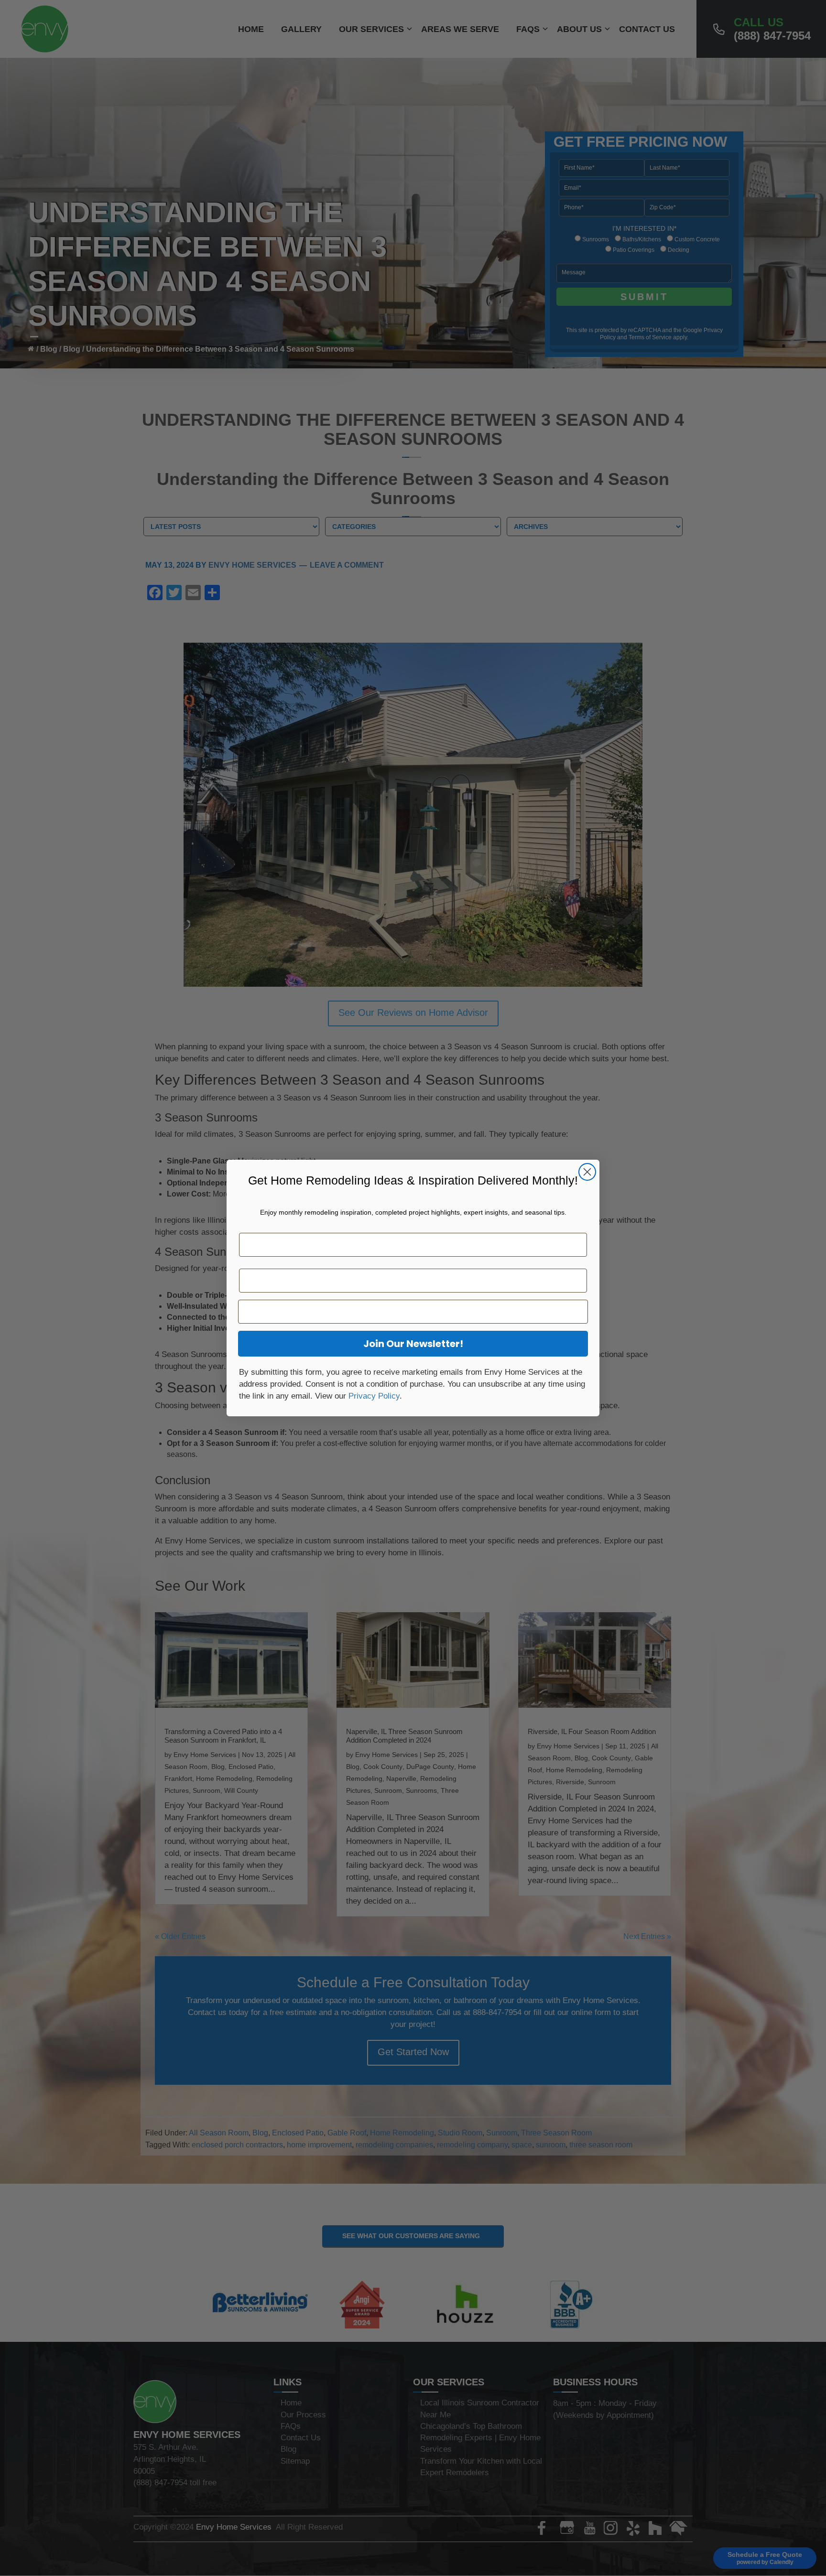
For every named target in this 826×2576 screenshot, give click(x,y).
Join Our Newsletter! (413, 1344)
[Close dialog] (587, 1172)
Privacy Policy (374, 1396)
